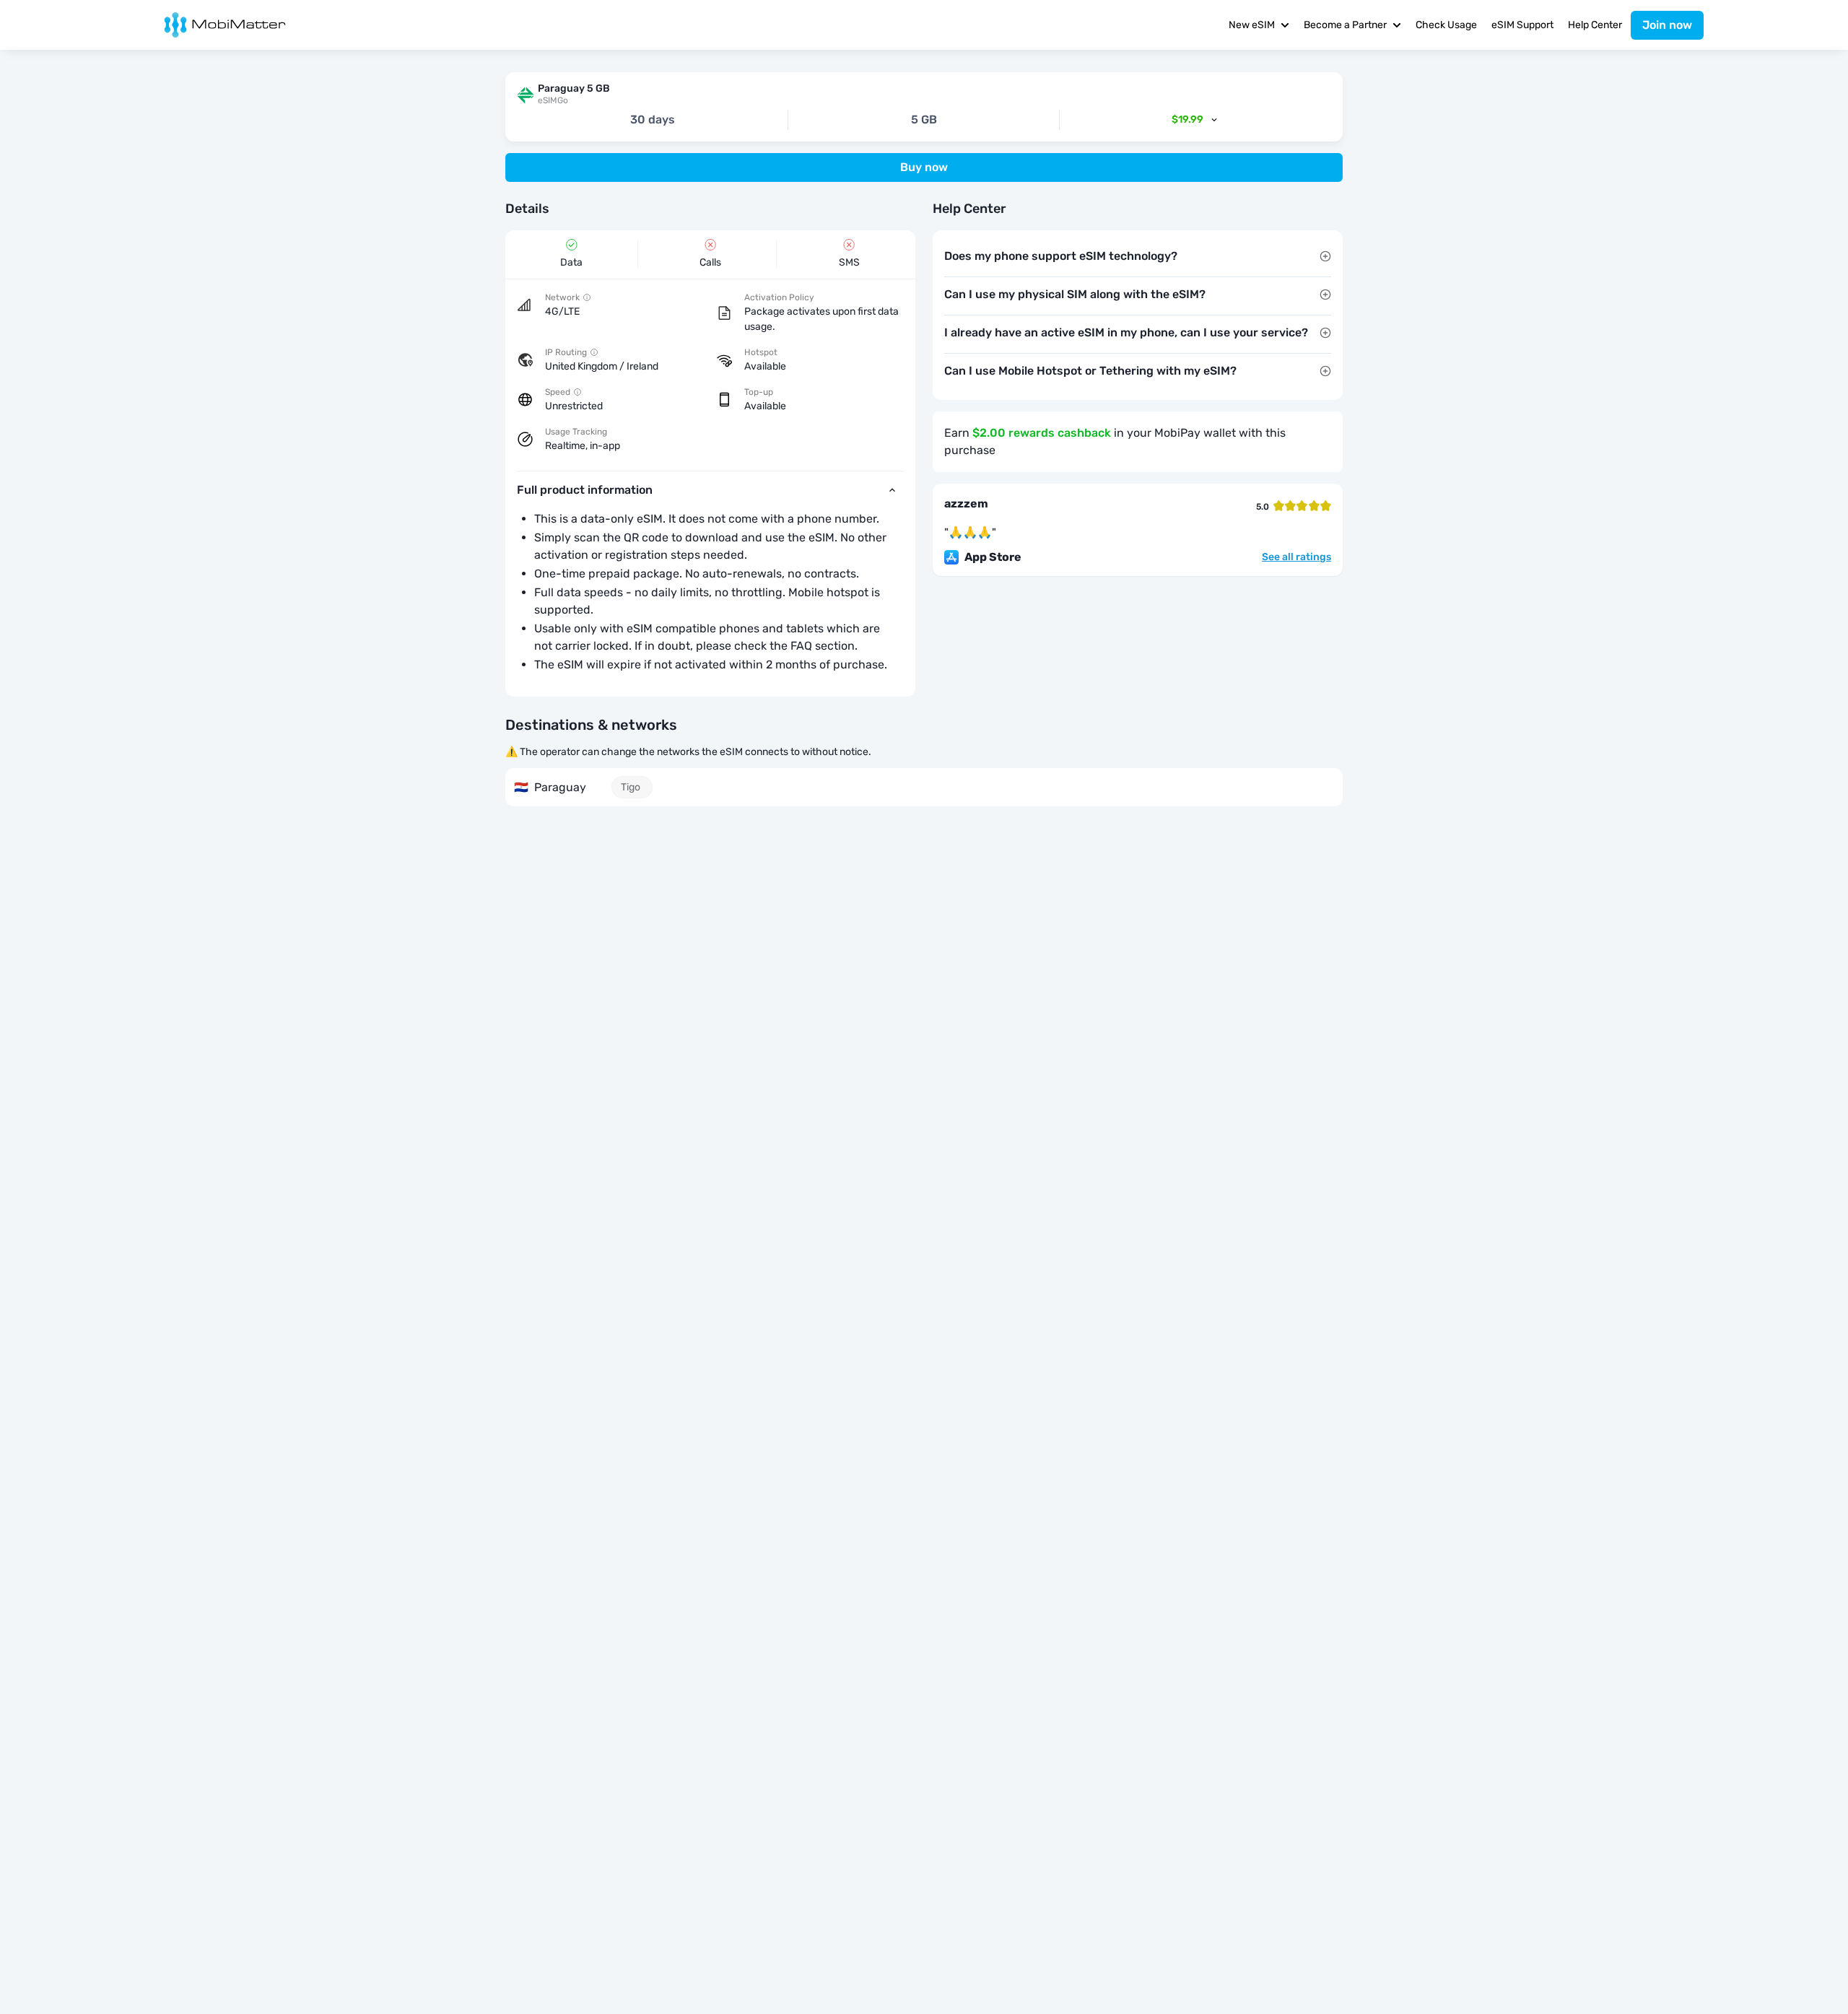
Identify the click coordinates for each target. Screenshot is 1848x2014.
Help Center (1595, 25)
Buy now (924, 167)
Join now (1667, 25)
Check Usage (1446, 25)
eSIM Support (1522, 25)
